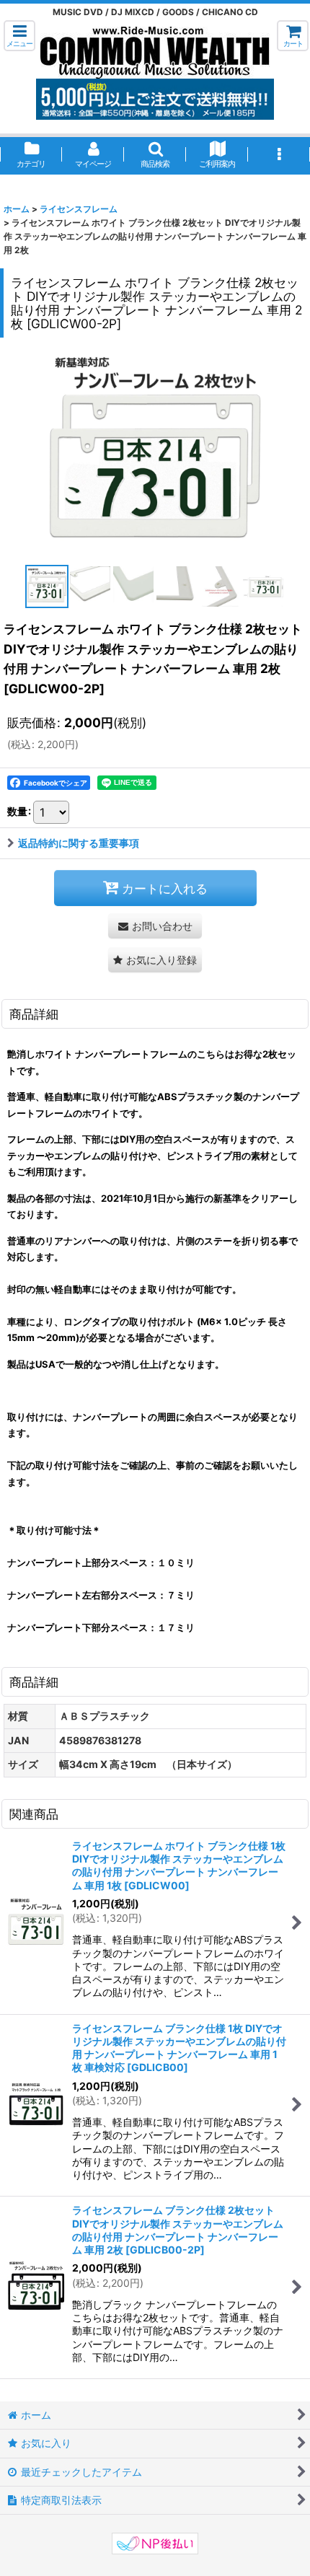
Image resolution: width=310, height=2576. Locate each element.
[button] (19, 36)
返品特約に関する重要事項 (79, 843)
